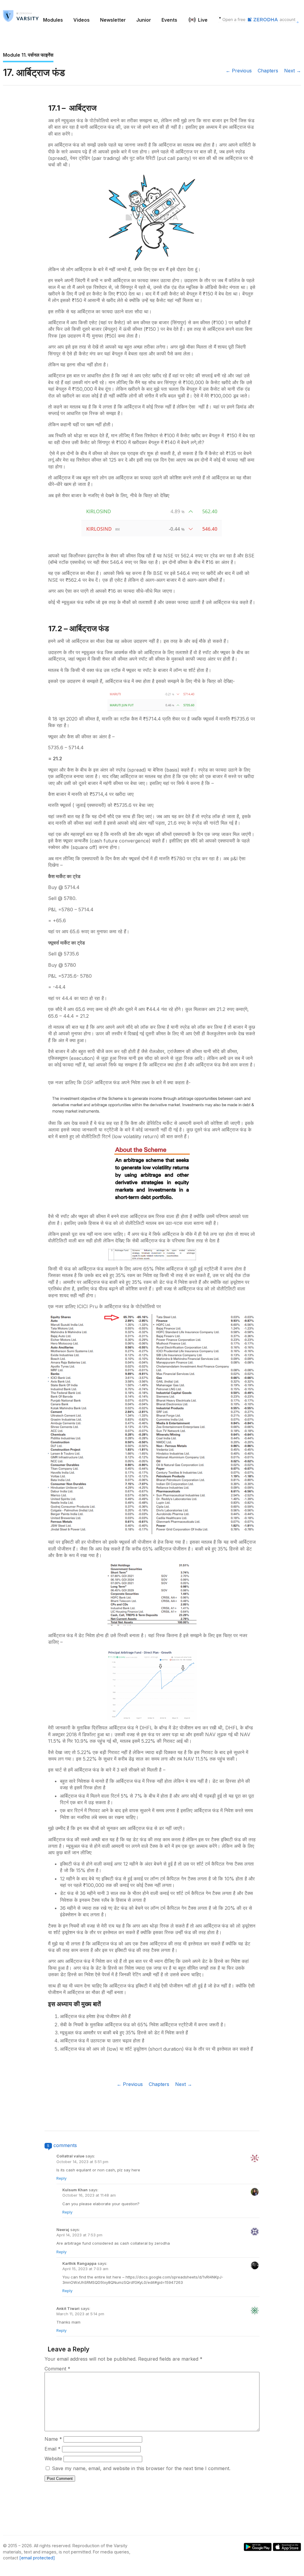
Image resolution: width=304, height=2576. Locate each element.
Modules (53, 20)
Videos (81, 20)
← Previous (239, 71)
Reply (61, 2178)
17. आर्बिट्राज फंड (34, 73)
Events (169, 20)
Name (53, 2439)
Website (53, 2459)
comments (65, 2145)
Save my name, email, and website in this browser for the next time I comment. (141, 2468)
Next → (293, 71)
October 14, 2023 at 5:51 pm (82, 2162)
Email (53, 2449)
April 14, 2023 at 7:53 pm (79, 2235)
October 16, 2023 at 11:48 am (89, 2195)
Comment (57, 2369)
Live (203, 20)
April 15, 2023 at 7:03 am (85, 2269)
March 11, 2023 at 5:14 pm (80, 2314)
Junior (144, 20)
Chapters (268, 71)
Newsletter (113, 20)
